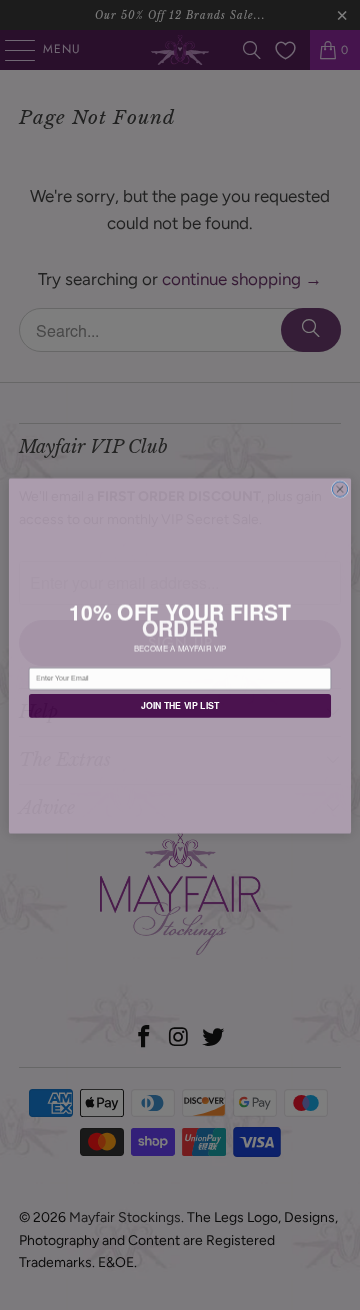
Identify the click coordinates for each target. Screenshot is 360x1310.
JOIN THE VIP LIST (180, 705)
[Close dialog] (339, 488)
